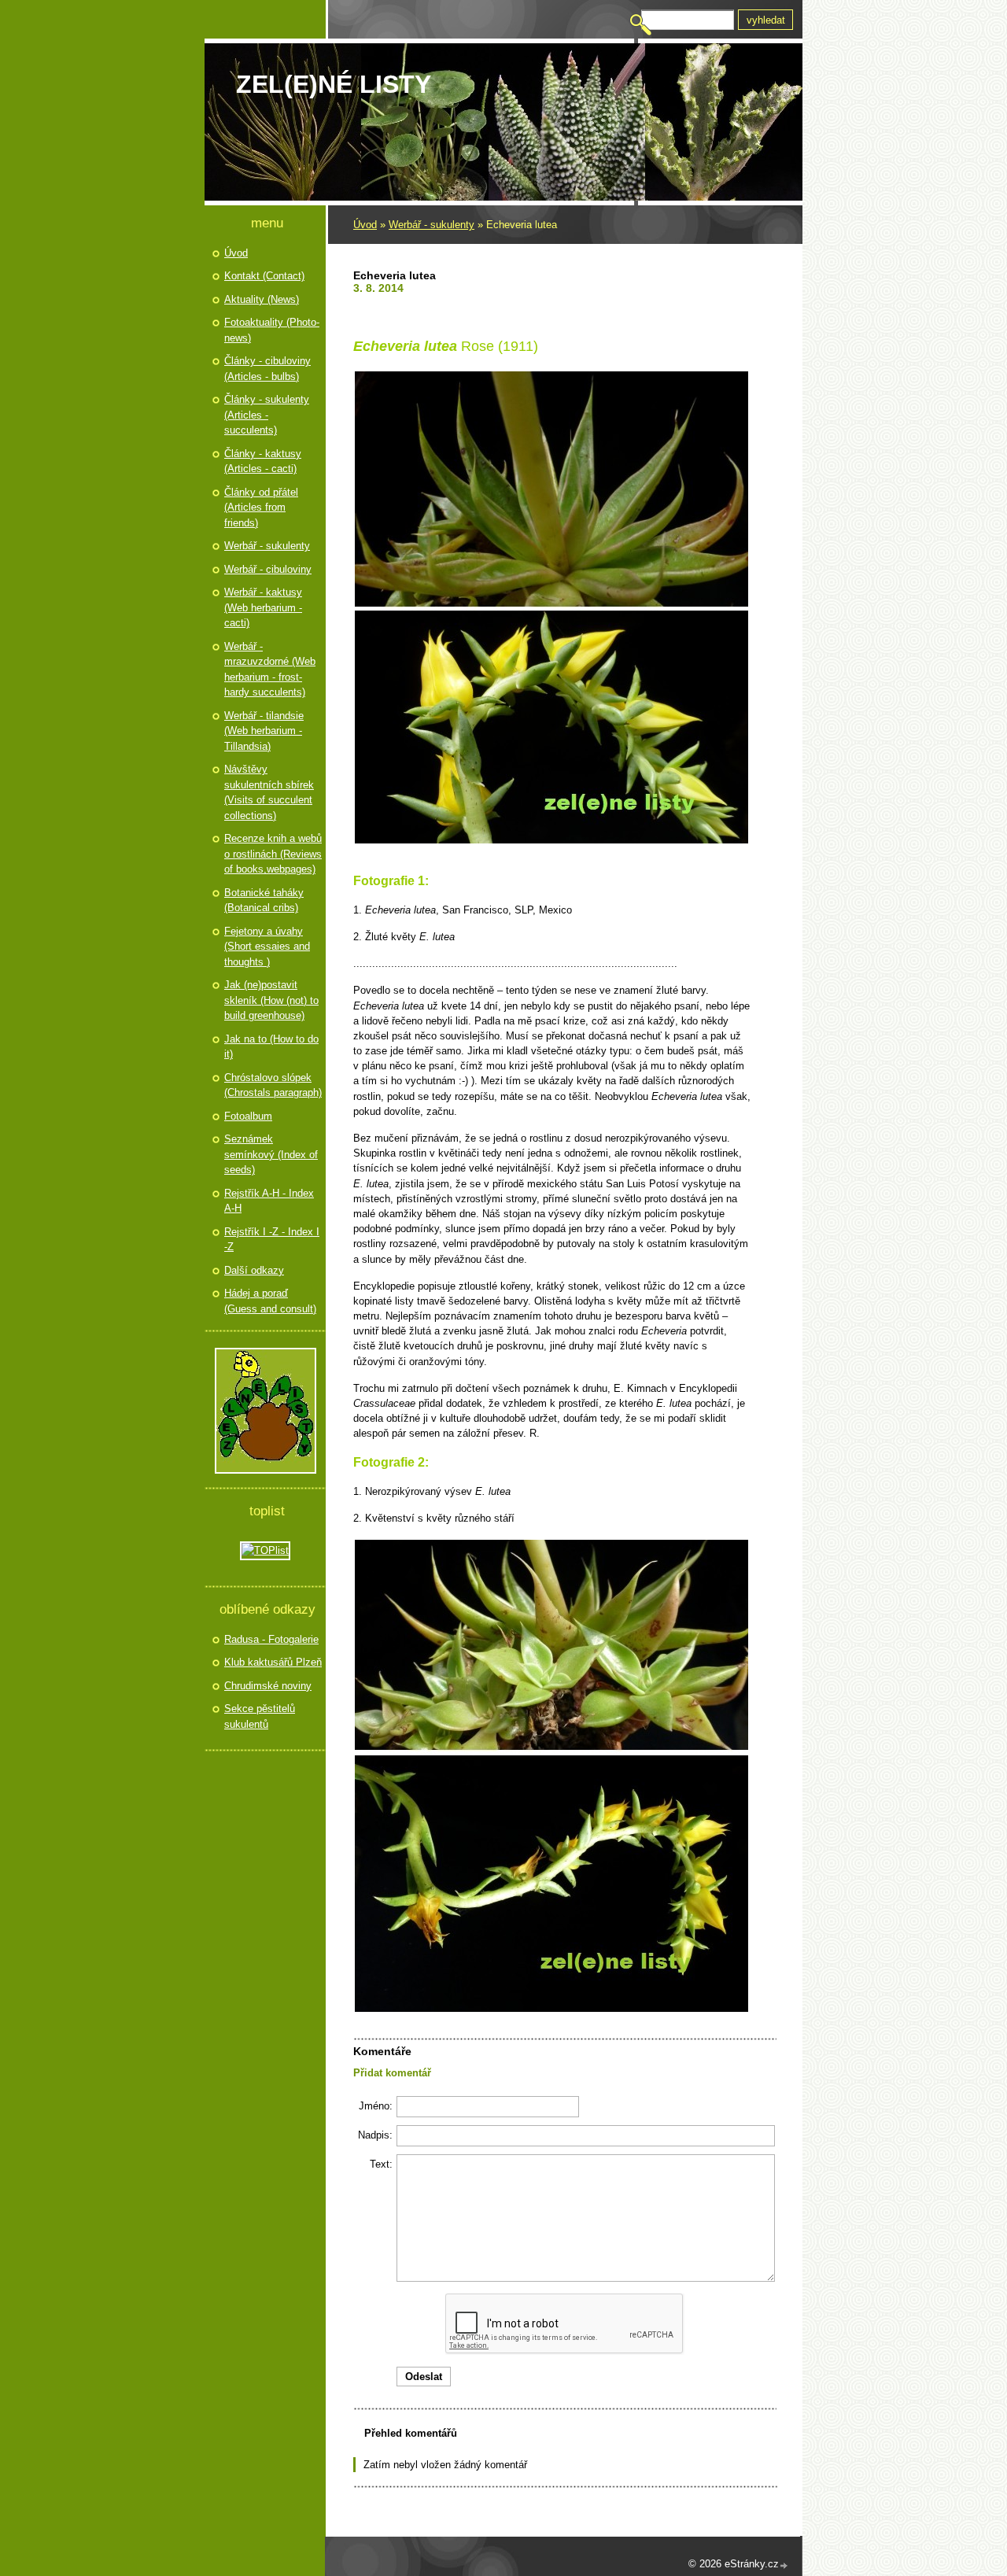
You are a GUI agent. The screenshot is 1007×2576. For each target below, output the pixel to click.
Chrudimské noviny (268, 1686)
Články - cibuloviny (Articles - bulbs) (267, 369)
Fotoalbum (248, 1116)
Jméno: (376, 2106)
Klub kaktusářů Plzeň (273, 1662)
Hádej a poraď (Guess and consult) (270, 1301)
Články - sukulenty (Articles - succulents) (267, 415)
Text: (381, 2164)
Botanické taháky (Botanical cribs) (264, 900)
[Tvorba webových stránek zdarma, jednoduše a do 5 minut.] (784, 2565)
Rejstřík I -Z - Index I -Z (272, 1240)
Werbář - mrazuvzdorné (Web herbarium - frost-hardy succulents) (270, 670)
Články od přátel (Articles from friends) (261, 507)
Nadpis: (375, 2135)
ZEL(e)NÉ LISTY (334, 84)
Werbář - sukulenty (432, 225)
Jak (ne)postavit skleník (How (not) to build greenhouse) (271, 1000)
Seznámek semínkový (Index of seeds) (271, 1154)
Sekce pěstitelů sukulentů (260, 1716)
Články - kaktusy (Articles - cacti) (263, 461)
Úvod (365, 225)
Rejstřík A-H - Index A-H (269, 1201)
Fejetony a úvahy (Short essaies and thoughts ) (267, 947)
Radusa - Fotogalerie (271, 1639)
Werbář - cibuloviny (268, 569)
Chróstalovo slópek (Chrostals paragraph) (273, 1085)
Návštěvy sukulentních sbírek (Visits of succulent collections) (269, 792)
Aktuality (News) (262, 299)
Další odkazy (254, 1270)
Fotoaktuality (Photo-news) (272, 330)
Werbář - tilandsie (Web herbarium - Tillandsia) (264, 731)
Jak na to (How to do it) (271, 1047)
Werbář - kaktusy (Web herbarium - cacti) (263, 607)
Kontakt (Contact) (264, 276)
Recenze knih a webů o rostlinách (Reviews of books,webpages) (273, 854)
